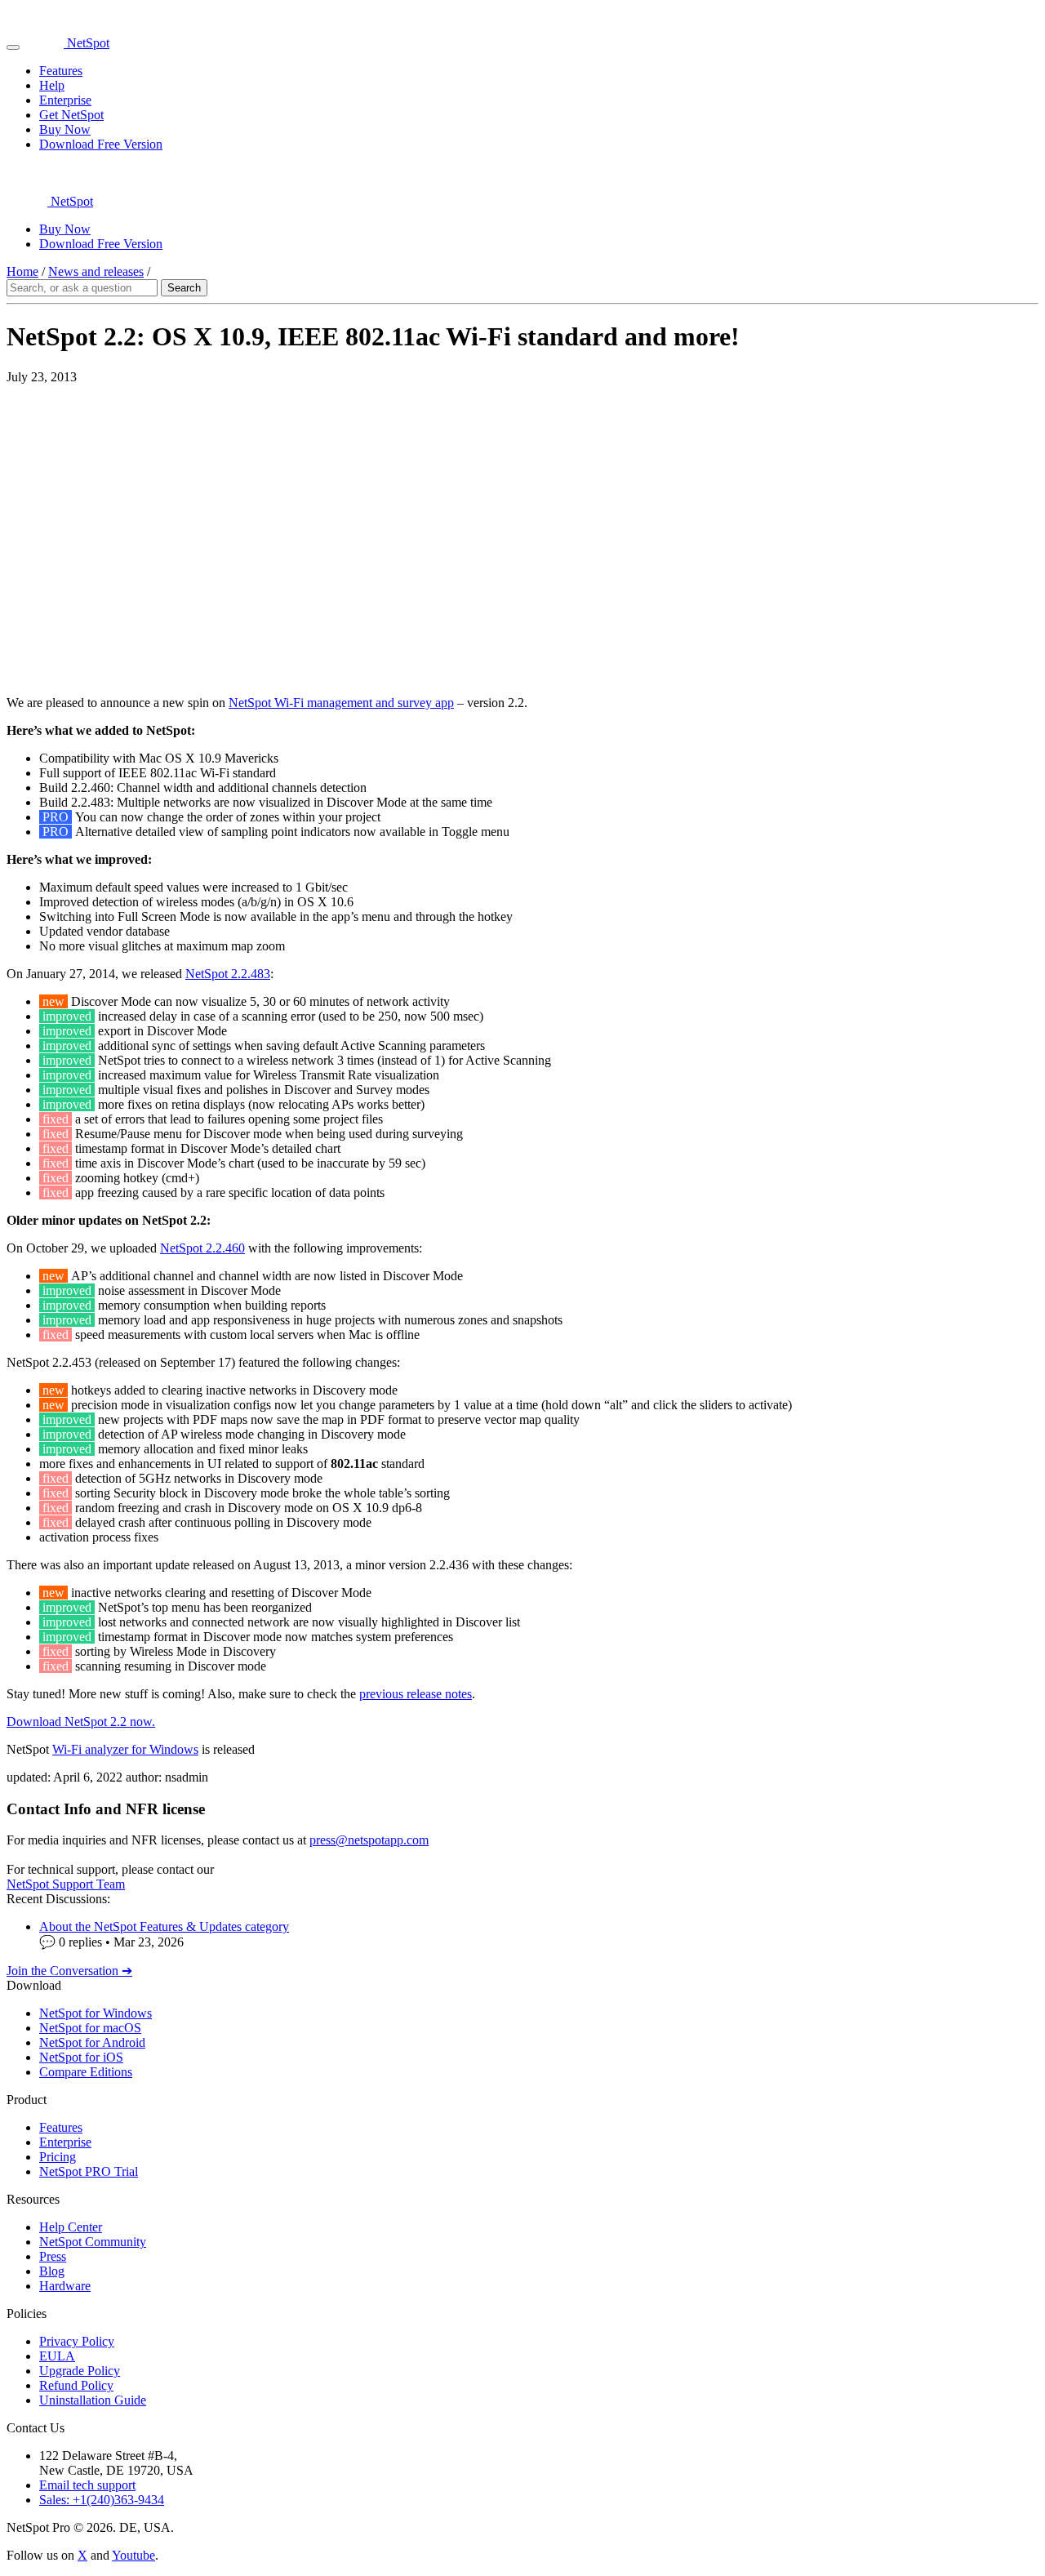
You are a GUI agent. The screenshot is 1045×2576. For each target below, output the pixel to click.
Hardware (65, 2286)
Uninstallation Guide (93, 2400)
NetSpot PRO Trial (89, 2171)
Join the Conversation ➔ (69, 1971)
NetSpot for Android (92, 2042)
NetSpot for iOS (81, 2057)
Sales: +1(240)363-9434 (102, 2500)
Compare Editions (86, 2072)
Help (52, 85)
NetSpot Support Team (66, 1884)
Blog (52, 2271)
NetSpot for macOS (90, 2028)
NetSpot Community (93, 2242)
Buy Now (65, 129)
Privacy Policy (77, 2341)
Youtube (133, 2555)
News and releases (96, 271)
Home (22, 271)
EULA (57, 2356)
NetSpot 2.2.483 (228, 974)
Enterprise (65, 100)
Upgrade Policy (80, 2371)
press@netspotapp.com (369, 1840)
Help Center (71, 2227)
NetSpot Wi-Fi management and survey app (341, 703)
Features (61, 71)
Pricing (58, 2157)
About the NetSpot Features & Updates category (164, 1926)
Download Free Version (101, 144)
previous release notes (416, 1694)
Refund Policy (76, 2385)
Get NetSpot (71, 115)
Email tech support (87, 2485)
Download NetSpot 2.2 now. (81, 1722)
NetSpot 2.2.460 (202, 1248)
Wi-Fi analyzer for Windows (125, 1749)
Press (53, 2256)
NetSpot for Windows (96, 2013)
